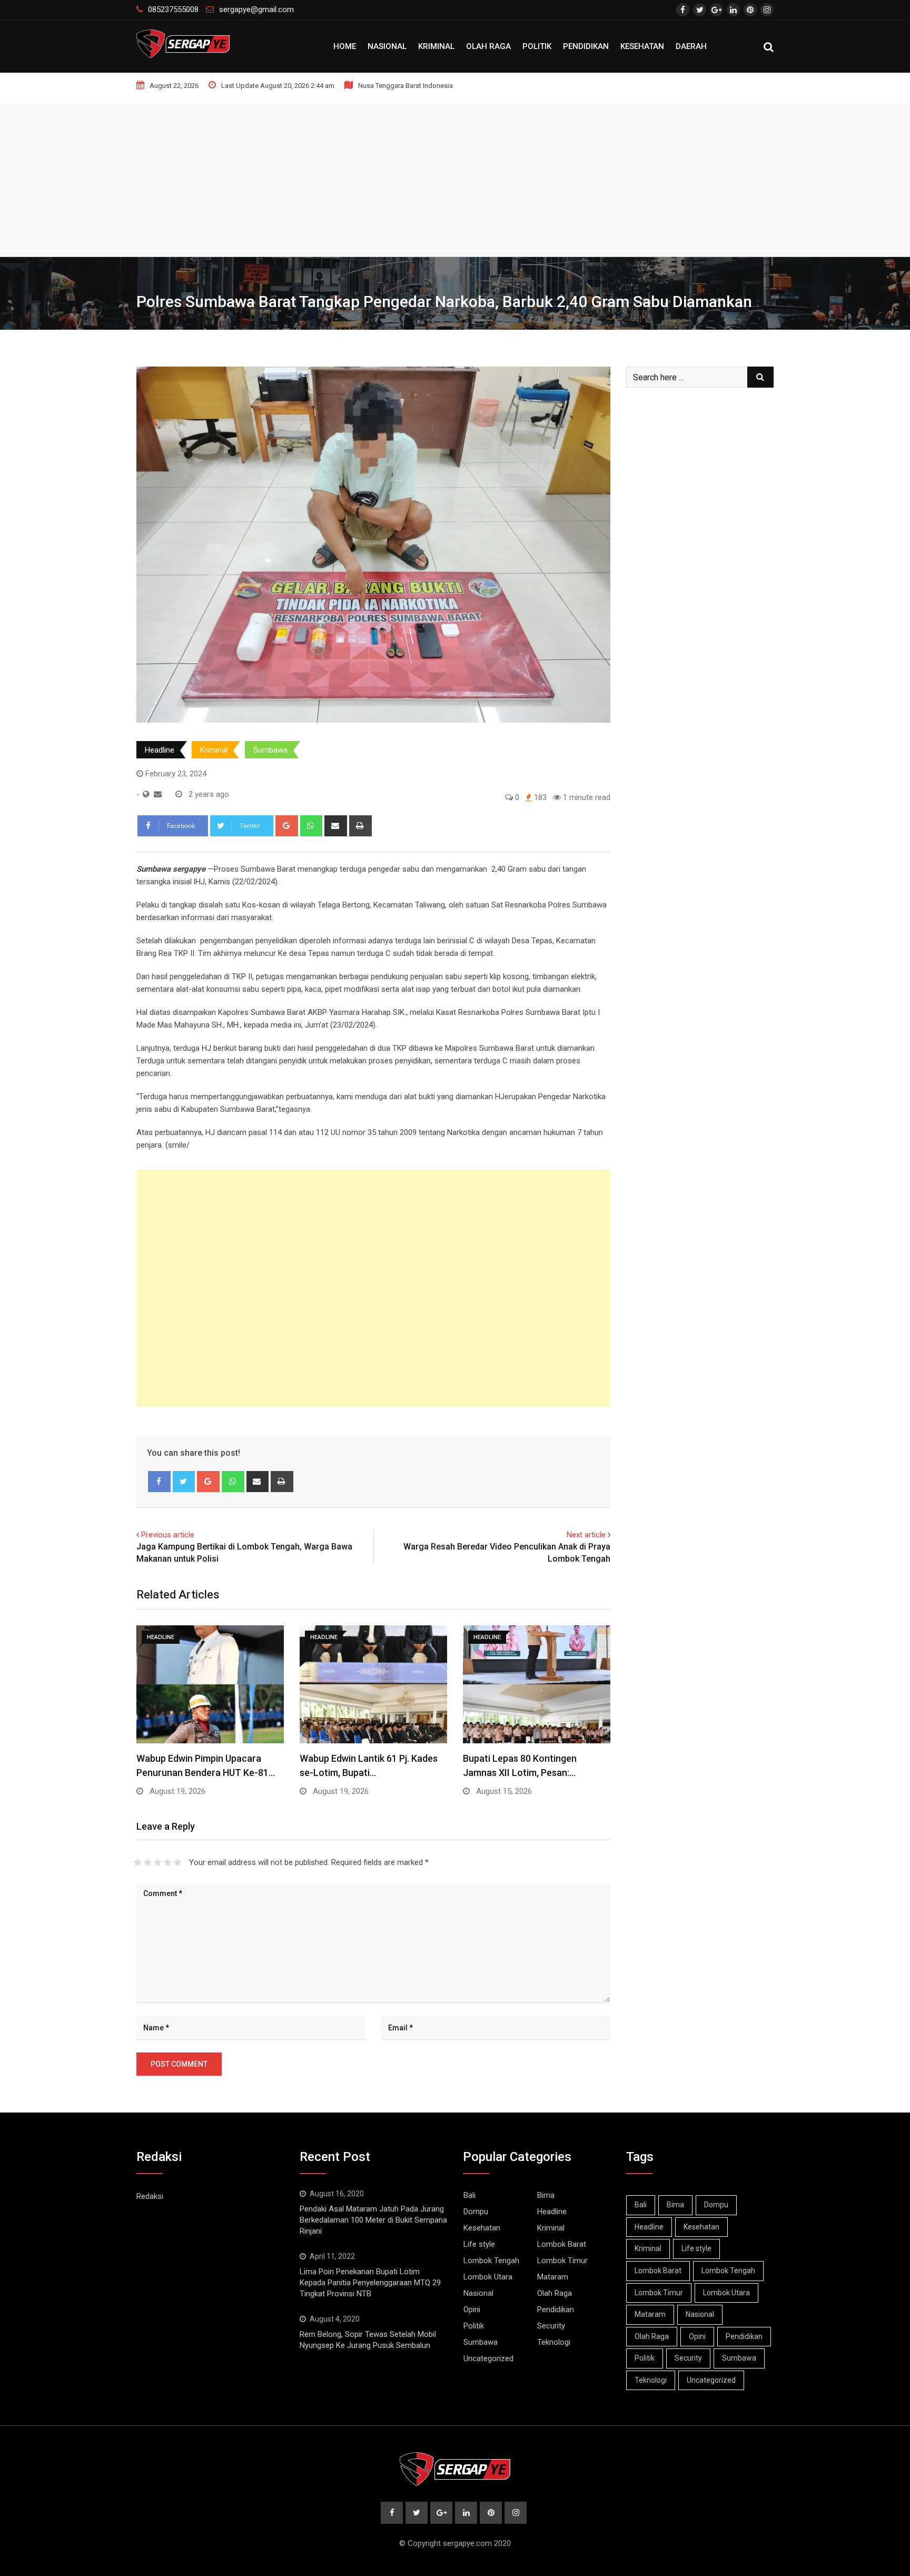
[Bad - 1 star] (138, 1862)
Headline (160, 750)
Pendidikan (586, 46)
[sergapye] (158, 794)
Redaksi (150, 2196)
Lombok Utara (488, 2277)
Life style (479, 2244)
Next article (586, 1535)
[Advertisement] (455, 177)
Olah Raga (488, 46)
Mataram (553, 2277)
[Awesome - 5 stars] (178, 1862)
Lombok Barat (562, 2244)
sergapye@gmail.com (256, 9)
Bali (469, 2195)
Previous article (168, 1535)
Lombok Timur (562, 2261)
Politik (537, 46)
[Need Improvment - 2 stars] (148, 1862)
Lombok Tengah (491, 2261)
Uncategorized (488, 2358)
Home (345, 46)
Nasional (387, 46)
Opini (472, 2309)
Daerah (691, 46)
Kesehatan (642, 46)
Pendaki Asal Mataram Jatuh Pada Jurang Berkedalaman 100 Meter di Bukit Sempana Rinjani (373, 2220)
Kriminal (436, 46)
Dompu (476, 2212)
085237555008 (173, 9)
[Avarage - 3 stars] (158, 1862)
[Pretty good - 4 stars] (168, 1862)
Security (551, 2326)
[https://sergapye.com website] (146, 794)
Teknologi (554, 2342)
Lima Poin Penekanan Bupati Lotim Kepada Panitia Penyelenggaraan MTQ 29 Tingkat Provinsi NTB (370, 2283)
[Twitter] (184, 1482)
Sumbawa (270, 750)
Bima (546, 2195)
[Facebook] (159, 1482)
